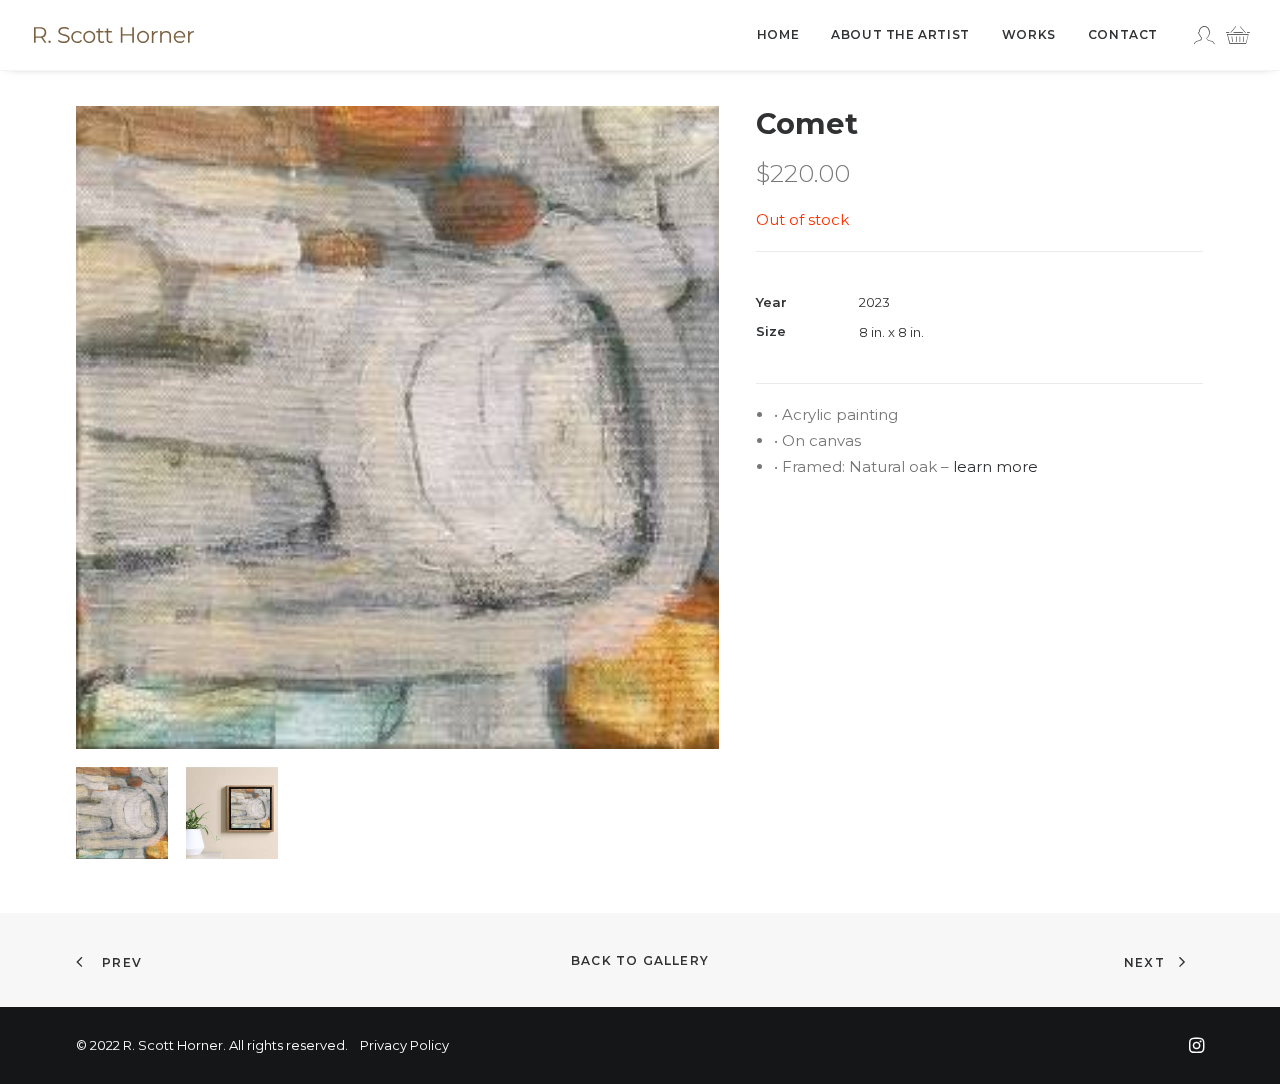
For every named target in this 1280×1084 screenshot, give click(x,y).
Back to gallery (640, 960)
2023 (874, 302)
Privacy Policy (404, 1045)
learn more (995, 466)
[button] (397, 427)
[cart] (1232, 35)
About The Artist (900, 34)
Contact (1123, 34)
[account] (1206, 35)
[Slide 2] (232, 813)
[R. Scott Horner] (114, 35)
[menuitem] (778, 35)
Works (1029, 34)
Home (778, 34)
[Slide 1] (122, 813)
